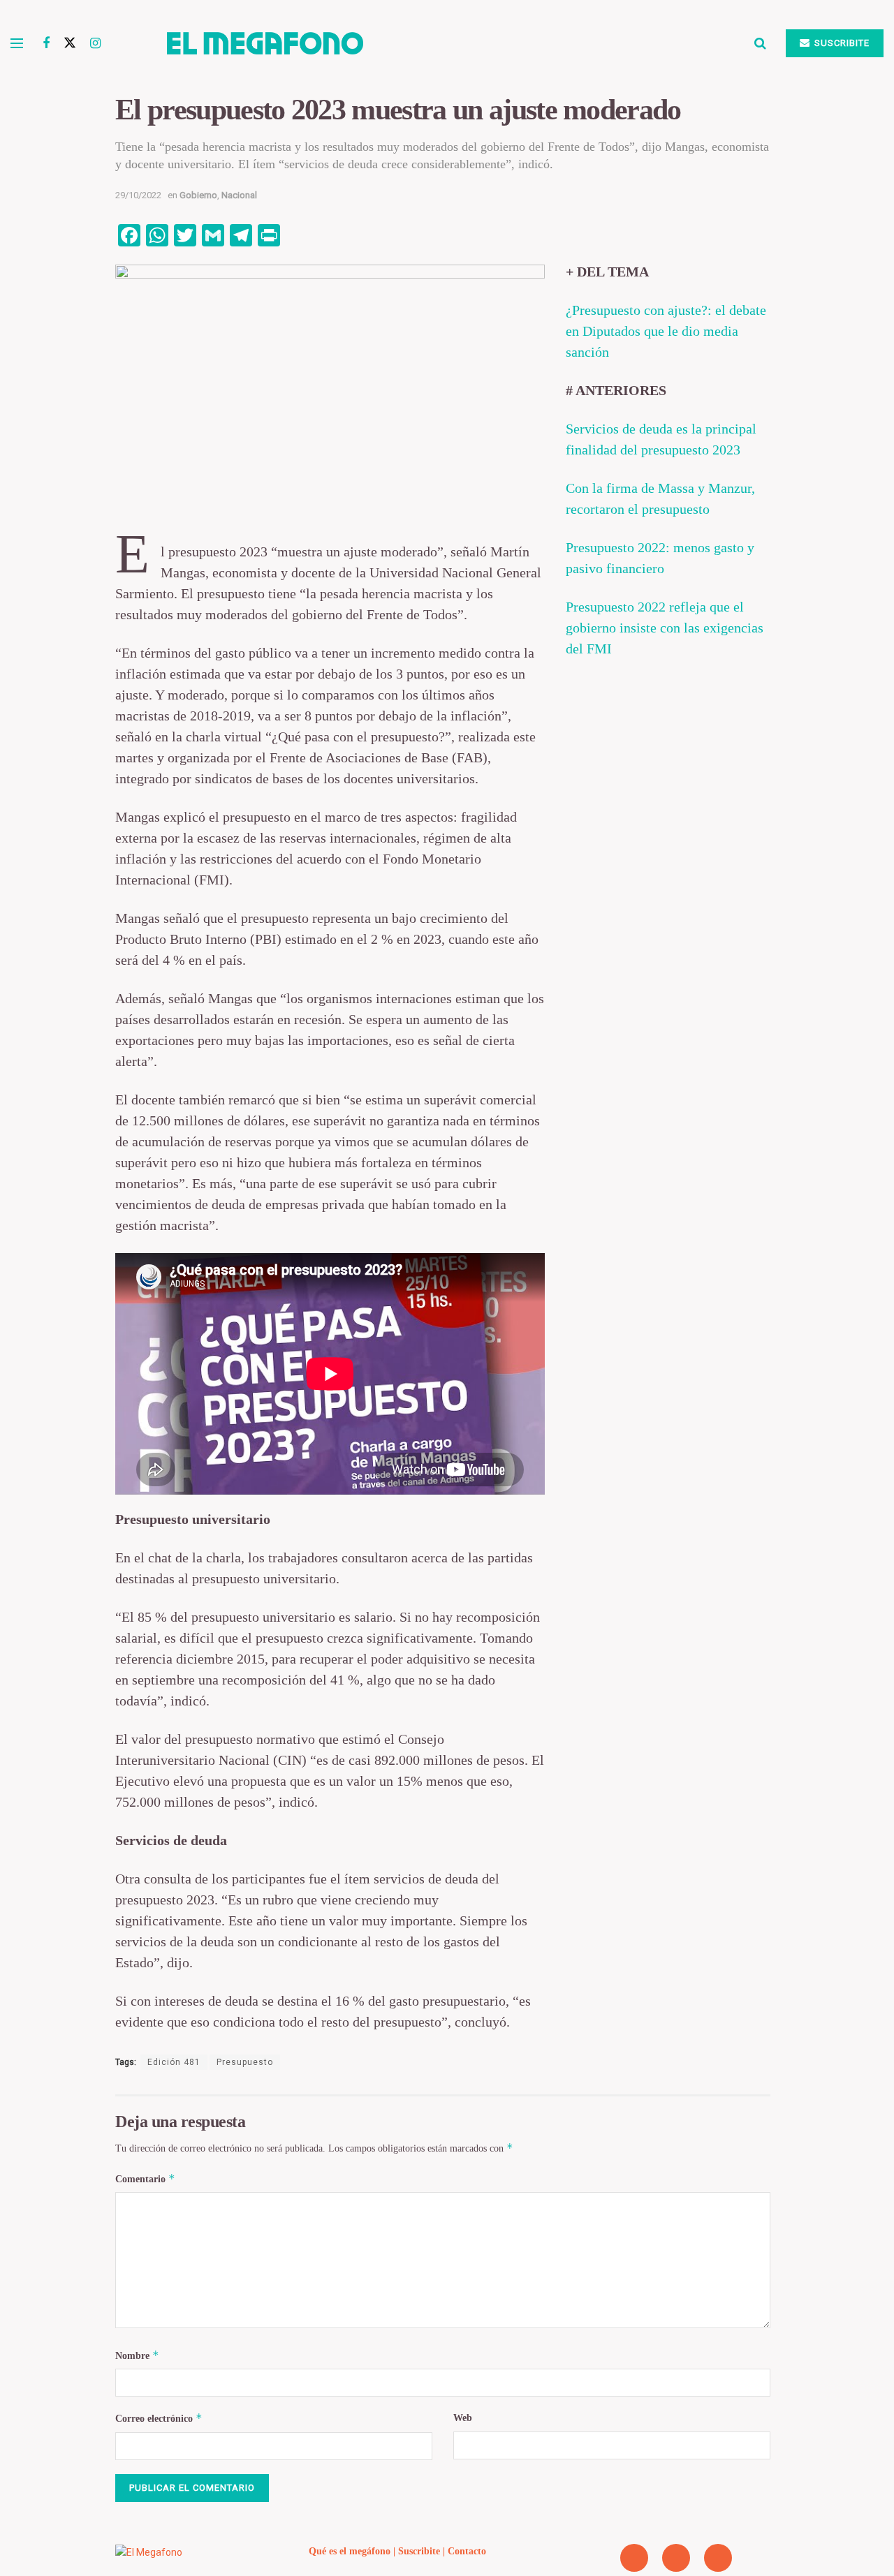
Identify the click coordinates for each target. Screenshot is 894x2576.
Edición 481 (174, 2062)
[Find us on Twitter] (70, 43)
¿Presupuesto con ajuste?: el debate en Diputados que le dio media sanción (666, 331)
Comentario (145, 2178)
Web (463, 2418)
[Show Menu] (17, 43)
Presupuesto (245, 2062)
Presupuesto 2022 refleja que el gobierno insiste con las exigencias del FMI (665, 628)
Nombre (137, 2355)
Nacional (239, 195)
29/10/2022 (138, 195)
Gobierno (198, 195)
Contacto (467, 2551)
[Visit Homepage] (427, 43)
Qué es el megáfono (350, 2551)
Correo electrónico (159, 2418)
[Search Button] (760, 43)
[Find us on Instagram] (95, 44)
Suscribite (841, 43)
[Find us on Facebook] (46, 44)
